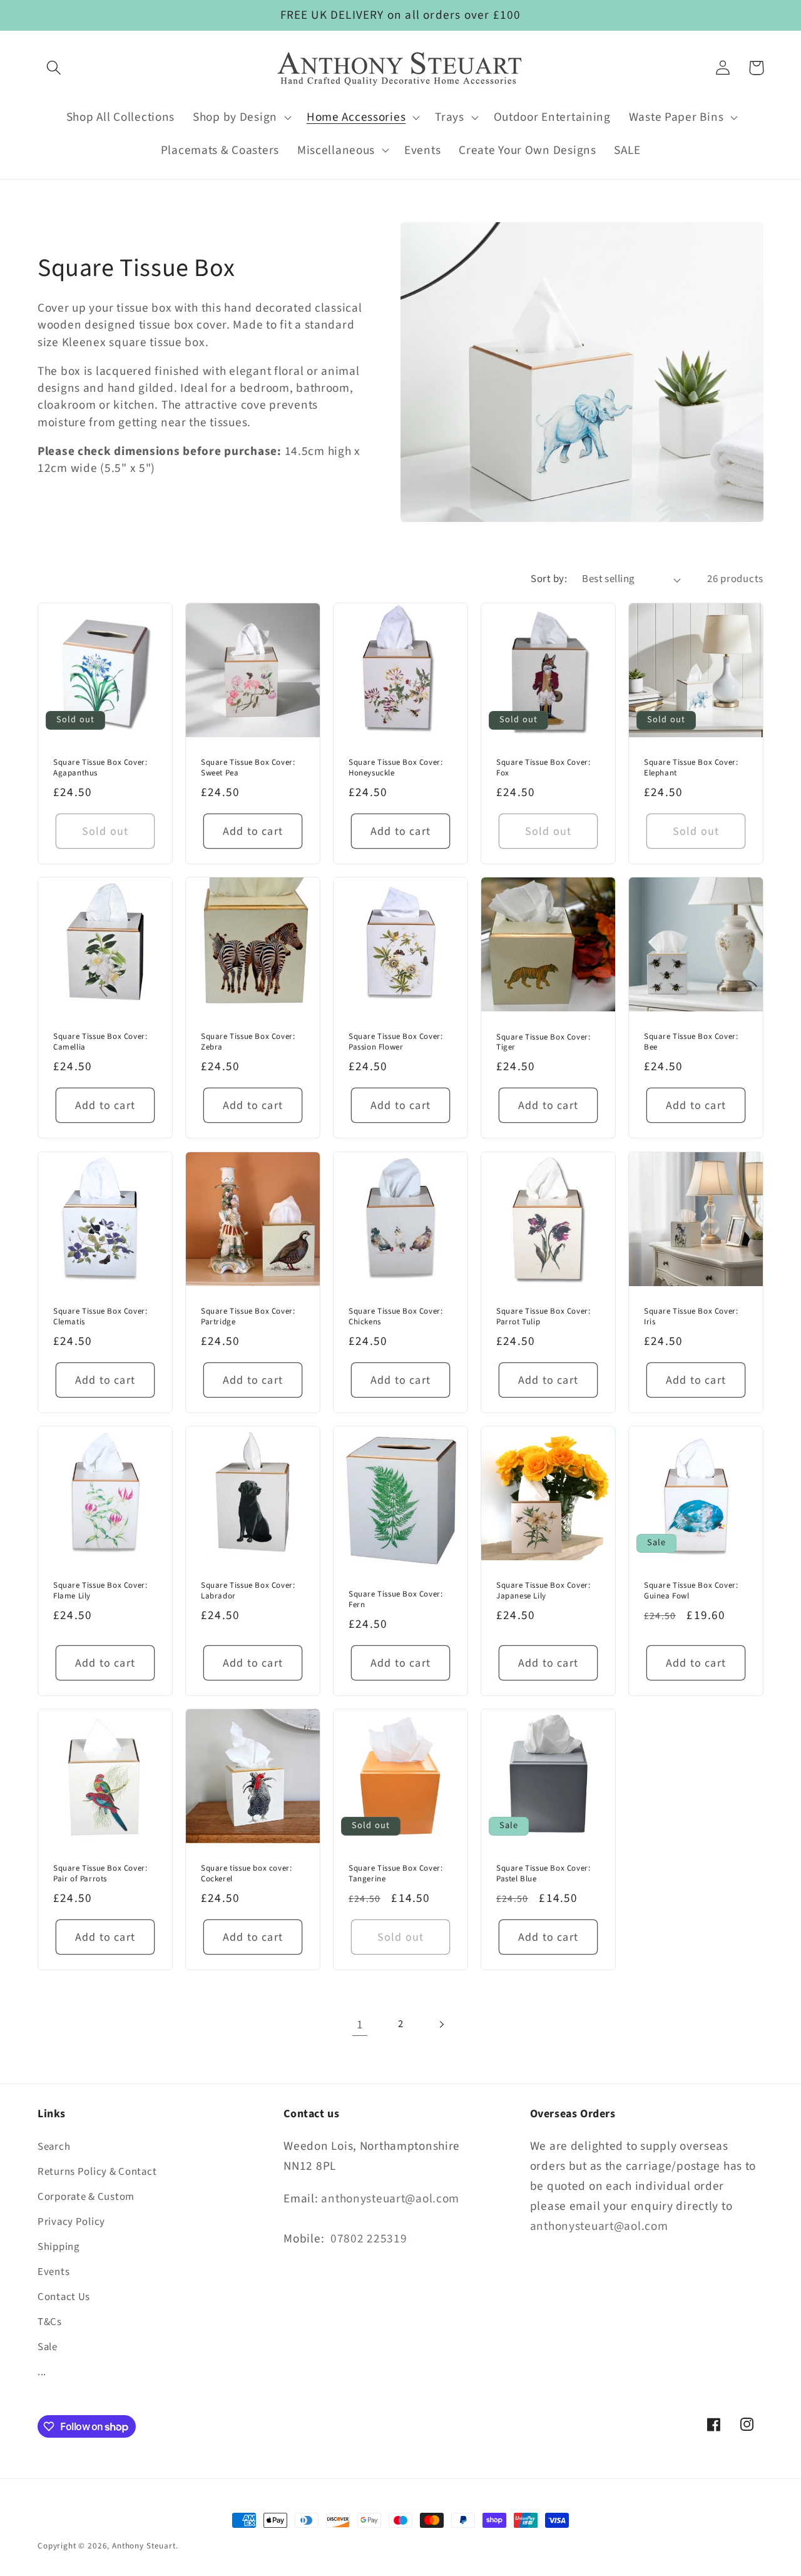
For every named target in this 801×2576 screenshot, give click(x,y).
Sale (48, 2347)
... (42, 2372)
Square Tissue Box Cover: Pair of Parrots (100, 1874)
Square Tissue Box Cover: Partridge (248, 1317)
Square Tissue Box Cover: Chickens (395, 1317)
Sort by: (549, 579)
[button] (54, 68)
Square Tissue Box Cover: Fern (395, 1600)
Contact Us (64, 2297)
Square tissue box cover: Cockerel (246, 1874)
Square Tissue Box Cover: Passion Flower (395, 1043)
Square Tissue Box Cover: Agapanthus (100, 769)
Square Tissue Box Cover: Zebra (248, 1043)
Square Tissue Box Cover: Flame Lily (100, 1591)
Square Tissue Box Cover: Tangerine (395, 1874)
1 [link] (360, 2025)
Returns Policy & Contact (97, 2172)
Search (54, 2147)
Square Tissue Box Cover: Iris (691, 1317)
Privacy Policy (71, 2222)
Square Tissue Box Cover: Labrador (248, 1591)
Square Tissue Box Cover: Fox (543, 769)
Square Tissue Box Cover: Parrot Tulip (543, 1317)
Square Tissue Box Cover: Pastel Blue (543, 1874)
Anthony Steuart (144, 2546)
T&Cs (50, 2322)
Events (54, 2272)
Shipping (59, 2247)
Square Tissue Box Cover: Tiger (543, 1043)
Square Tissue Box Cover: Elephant (691, 769)
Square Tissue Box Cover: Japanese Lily (543, 1591)
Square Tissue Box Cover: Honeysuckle (395, 769)
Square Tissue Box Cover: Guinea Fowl (691, 1591)
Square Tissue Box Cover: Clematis (100, 1317)
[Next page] (441, 2024)
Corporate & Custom (86, 2197)
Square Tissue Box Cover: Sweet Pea (248, 769)
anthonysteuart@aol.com (390, 2199)
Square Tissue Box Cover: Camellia (100, 1043)
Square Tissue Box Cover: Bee (691, 1043)
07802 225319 (369, 2239)
